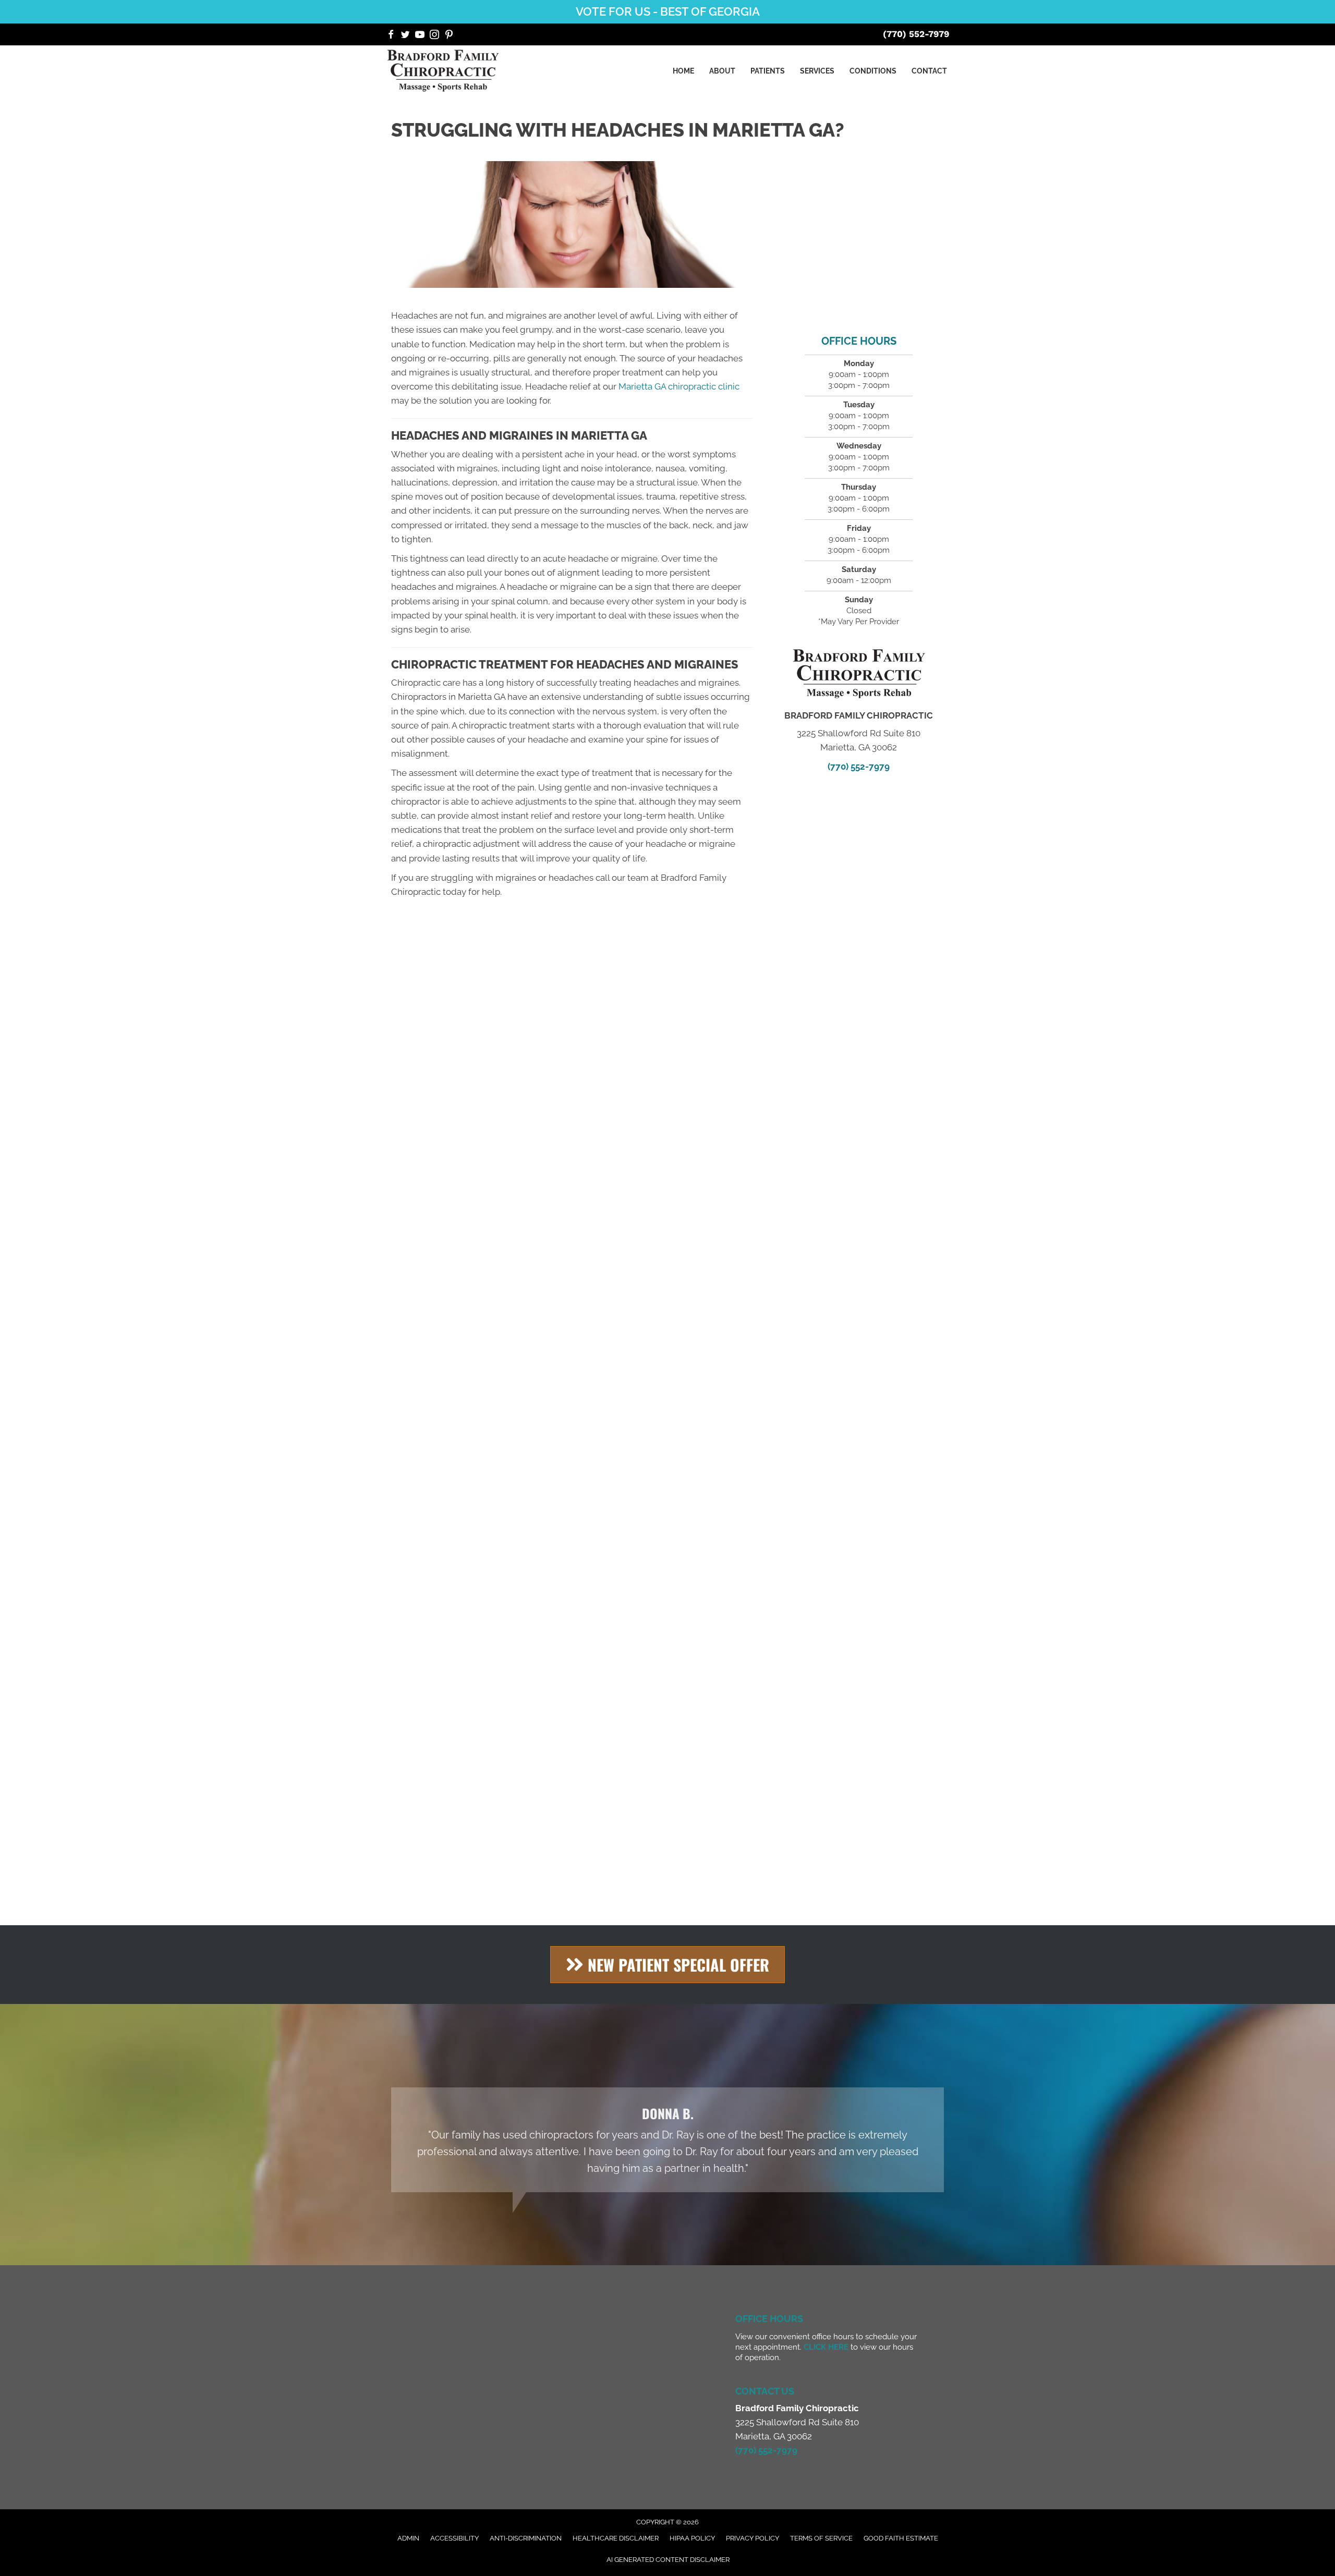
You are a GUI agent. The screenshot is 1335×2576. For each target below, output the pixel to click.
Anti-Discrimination (526, 2538)
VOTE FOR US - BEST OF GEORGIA (668, 11)
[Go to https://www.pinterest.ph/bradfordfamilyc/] (449, 36)
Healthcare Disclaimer (616, 2538)
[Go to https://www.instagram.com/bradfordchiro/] (434, 36)
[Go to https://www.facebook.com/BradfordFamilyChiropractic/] (391, 36)
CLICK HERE (826, 2347)
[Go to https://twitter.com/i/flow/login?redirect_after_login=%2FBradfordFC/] (405, 36)
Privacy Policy (753, 2538)
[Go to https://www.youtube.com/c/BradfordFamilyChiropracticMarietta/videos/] (420, 36)
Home (683, 71)
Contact (929, 71)
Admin (408, 2538)
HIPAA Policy (692, 2538)
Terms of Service (821, 2538)
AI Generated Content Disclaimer (668, 2560)
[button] (667, 1965)
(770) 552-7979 (916, 34)
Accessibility (454, 2538)
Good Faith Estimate (901, 2538)
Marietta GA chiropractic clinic (679, 386)
